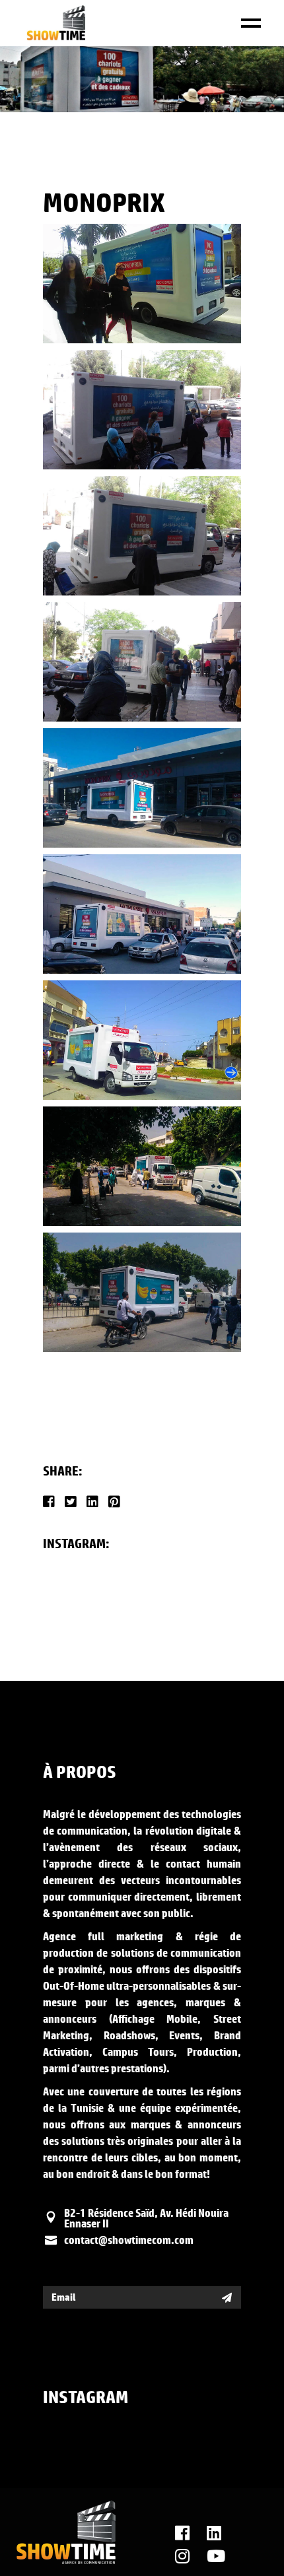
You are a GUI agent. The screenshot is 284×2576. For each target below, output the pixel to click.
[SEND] (227, 2297)
